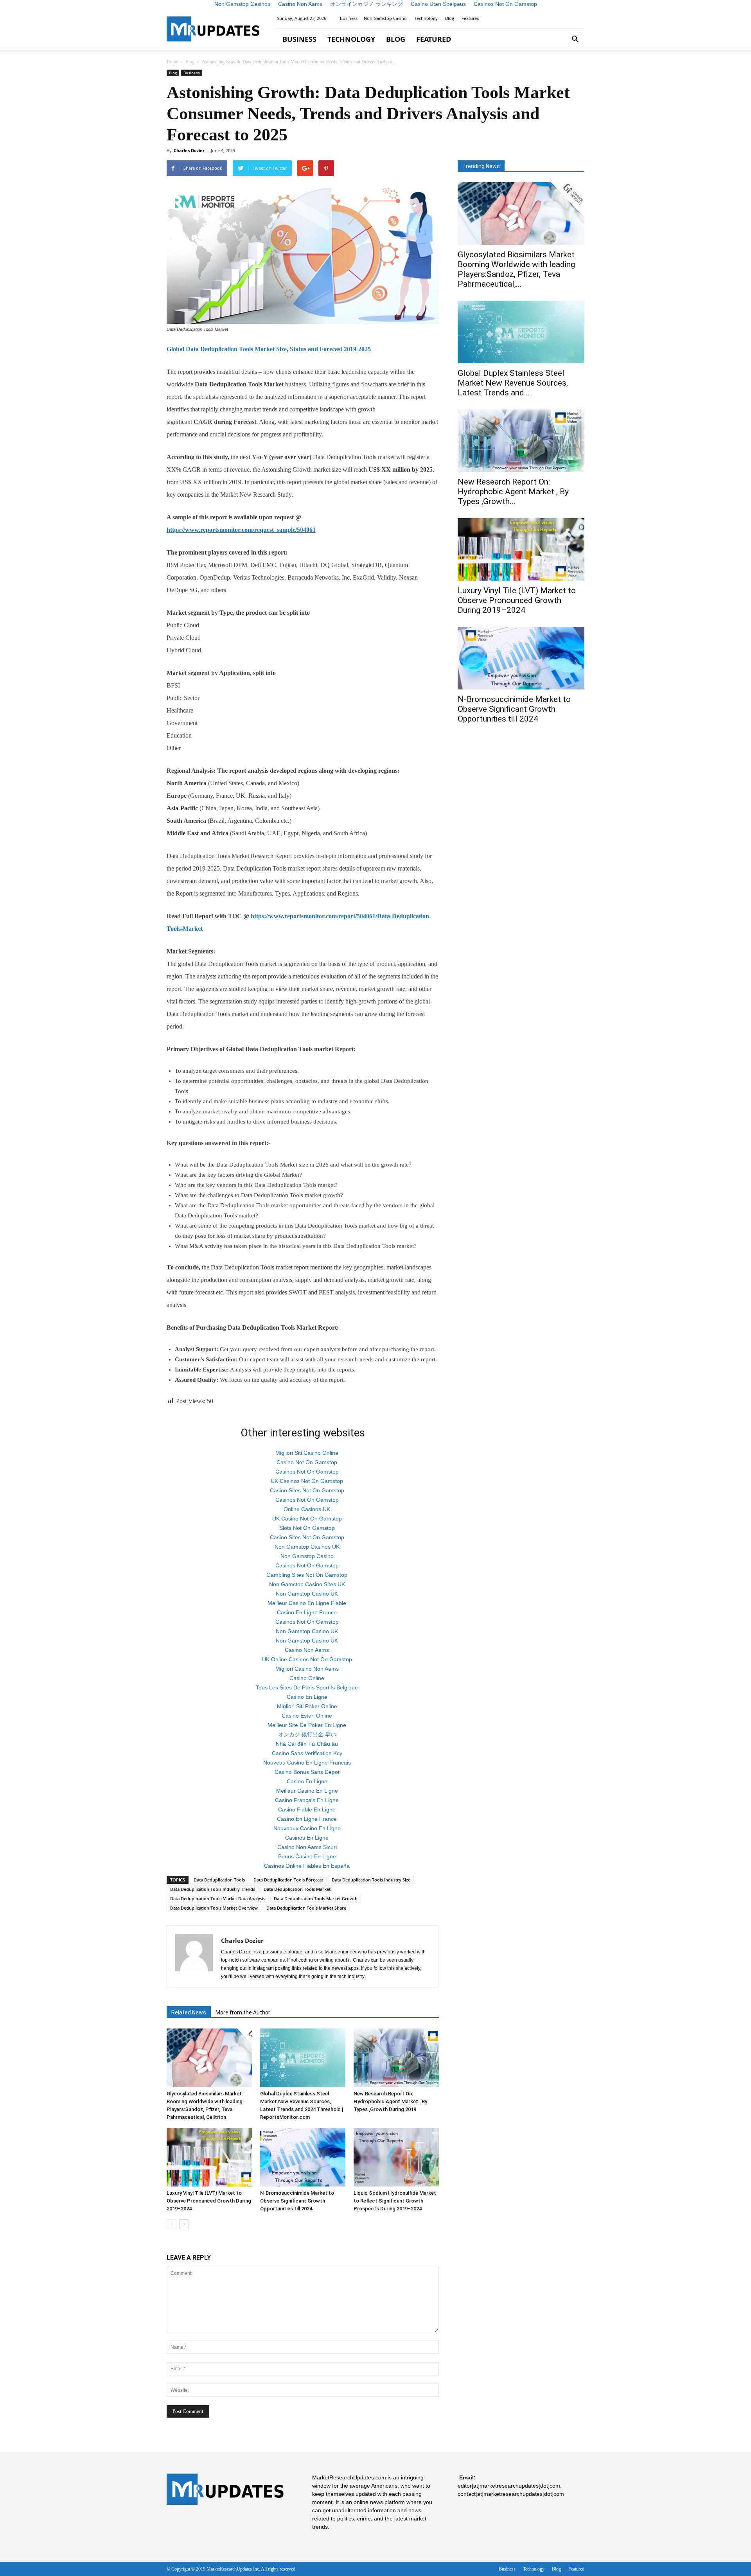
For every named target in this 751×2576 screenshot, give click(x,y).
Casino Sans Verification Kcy (307, 1753)
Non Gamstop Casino (385, 18)
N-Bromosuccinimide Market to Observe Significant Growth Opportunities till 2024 (297, 2201)
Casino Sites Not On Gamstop (307, 1490)
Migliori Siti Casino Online (307, 1453)
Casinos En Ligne (307, 1838)
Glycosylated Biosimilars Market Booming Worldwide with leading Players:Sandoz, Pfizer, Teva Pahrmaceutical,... (516, 269)
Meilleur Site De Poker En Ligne (307, 1725)
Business (349, 18)
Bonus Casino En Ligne (307, 1856)
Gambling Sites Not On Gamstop (307, 1575)
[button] (575, 39)
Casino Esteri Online (307, 1716)
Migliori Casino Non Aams (307, 1669)
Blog (450, 18)
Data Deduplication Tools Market (297, 1889)
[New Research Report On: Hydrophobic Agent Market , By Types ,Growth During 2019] (396, 2058)
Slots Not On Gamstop (307, 1528)
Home (172, 62)
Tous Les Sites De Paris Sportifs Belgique (307, 1687)
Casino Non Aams (307, 1650)
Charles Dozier (189, 150)
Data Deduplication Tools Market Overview (214, 1908)
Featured (471, 18)
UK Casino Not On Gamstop (307, 1519)
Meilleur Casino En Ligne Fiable (307, 1603)
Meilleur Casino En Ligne (307, 1791)
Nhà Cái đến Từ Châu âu (307, 1744)
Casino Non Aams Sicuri (307, 1847)
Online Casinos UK (307, 1509)
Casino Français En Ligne (307, 1800)
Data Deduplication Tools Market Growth (316, 1898)
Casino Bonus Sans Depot (307, 1772)
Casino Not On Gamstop (307, 1462)
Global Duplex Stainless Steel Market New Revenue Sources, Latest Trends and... (513, 383)
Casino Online (307, 1678)
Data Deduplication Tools (219, 1880)
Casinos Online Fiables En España (307, 1866)
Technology (426, 18)
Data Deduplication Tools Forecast (288, 1880)
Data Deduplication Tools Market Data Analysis (218, 1898)
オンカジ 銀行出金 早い (307, 1734)
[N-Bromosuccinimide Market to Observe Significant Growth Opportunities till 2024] (303, 2157)
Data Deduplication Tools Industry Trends (213, 1889)
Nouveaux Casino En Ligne (307, 1828)
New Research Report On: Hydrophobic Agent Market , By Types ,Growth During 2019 (390, 2101)
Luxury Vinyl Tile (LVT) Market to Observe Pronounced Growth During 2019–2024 (209, 2201)
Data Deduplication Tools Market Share (306, 1908)
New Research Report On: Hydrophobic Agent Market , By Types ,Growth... (513, 492)
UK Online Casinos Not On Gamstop (307, 1659)
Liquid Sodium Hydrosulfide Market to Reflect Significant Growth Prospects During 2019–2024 (395, 2201)
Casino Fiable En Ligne (307, 1809)
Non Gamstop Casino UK (307, 1594)
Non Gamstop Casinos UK (307, 1547)
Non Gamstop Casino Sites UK (307, 1584)
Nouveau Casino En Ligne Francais (307, 1763)
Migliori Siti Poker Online (307, 1706)
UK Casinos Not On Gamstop (307, 1481)
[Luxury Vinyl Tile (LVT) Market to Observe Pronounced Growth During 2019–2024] (209, 2157)
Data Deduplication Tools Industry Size (371, 1880)
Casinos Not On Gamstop (307, 1472)
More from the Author (243, 2012)
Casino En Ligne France (307, 1612)
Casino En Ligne (307, 1697)
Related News (189, 2012)
